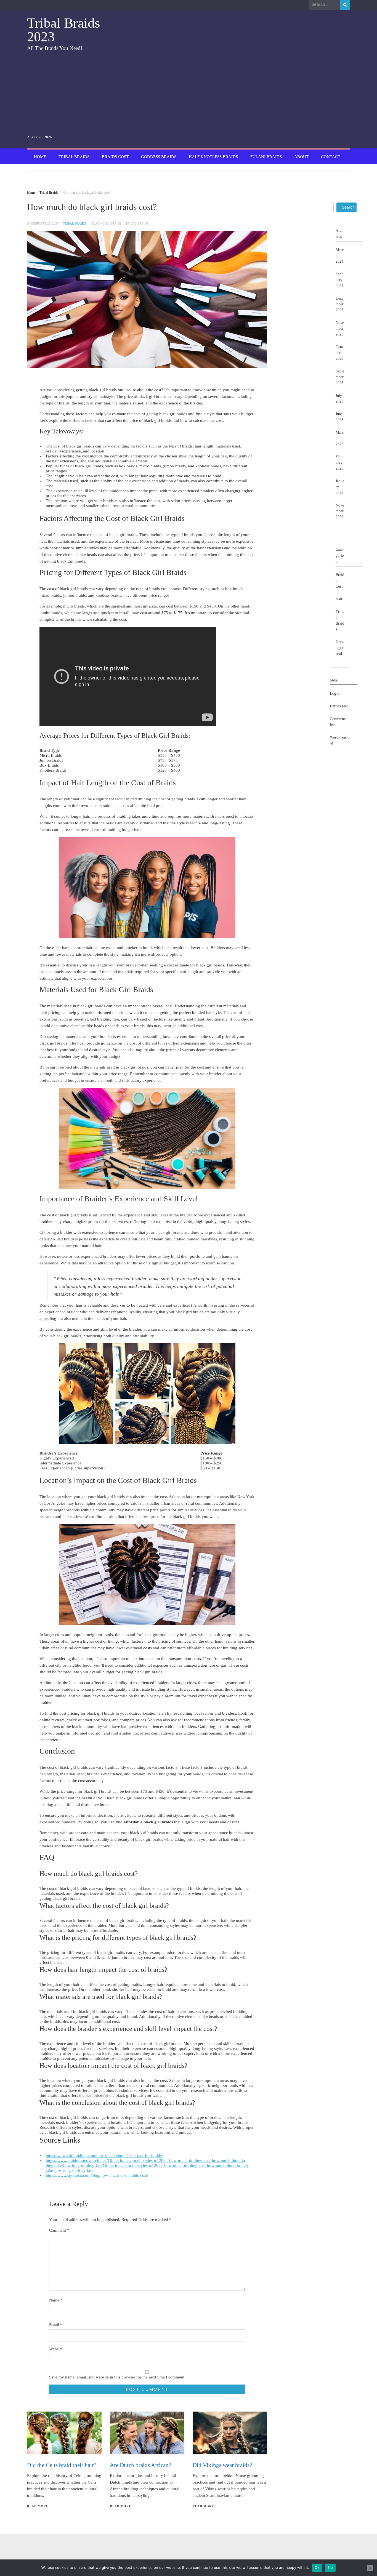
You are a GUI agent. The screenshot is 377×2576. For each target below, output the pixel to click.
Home (40, 157)
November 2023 (340, 328)
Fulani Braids (266, 157)
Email (56, 2325)
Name (56, 2300)
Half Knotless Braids (213, 157)
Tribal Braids (74, 157)
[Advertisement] (78, 93)
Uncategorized (340, 648)
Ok (317, 2567)
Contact (331, 157)
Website (56, 2349)
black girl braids (106, 223)
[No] (370, 2568)
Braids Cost (115, 157)
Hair (339, 599)
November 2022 (340, 511)
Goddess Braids (159, 157)
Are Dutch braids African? (140, 2465)
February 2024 (339, 280)
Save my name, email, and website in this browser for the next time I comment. (117, 2377)
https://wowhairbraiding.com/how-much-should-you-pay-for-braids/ (104, 2156)
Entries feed (339, 706)
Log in (335, 693)
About (301, 157)
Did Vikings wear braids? (222, 2465)
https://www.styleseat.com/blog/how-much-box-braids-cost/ (97, 2175)
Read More (38, 2506)
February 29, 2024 (45, 223)
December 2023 (340, 304)
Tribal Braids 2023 (63, 30)
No (330, 2567)
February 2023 (339, 463)
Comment (59, 2230)
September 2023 (340, 377)
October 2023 (339, 353)
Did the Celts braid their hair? (62, 2465)
